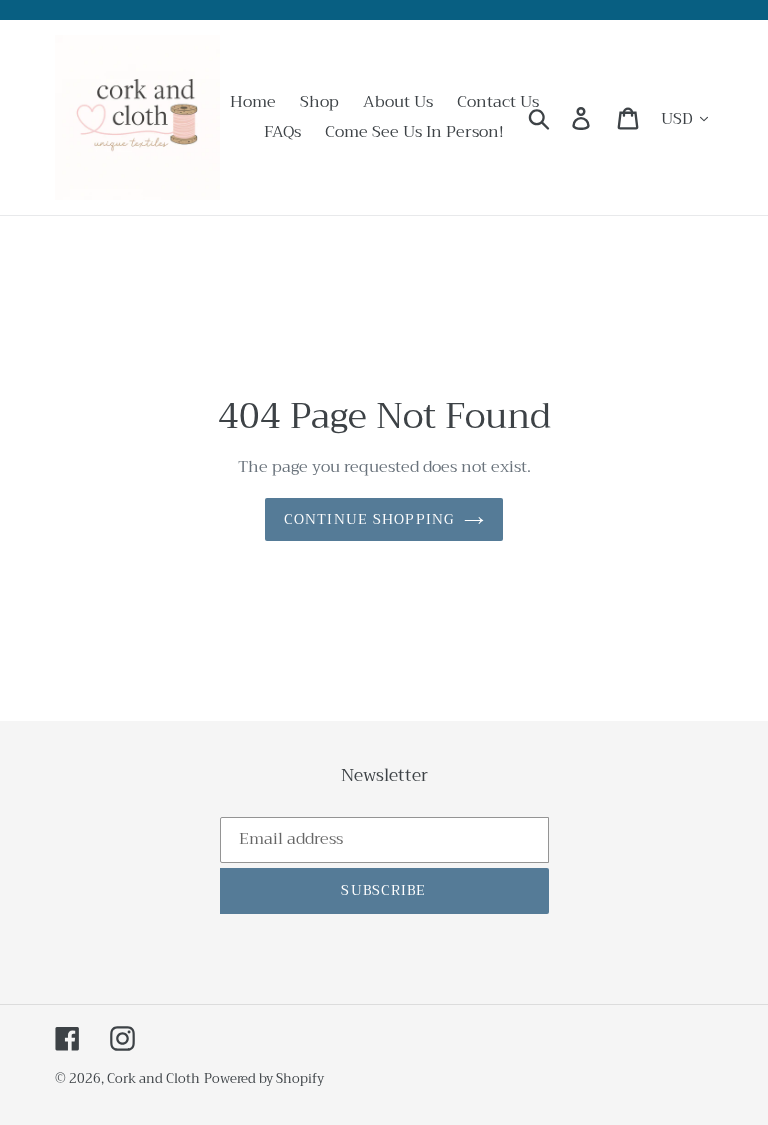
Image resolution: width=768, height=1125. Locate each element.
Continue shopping (369, 519)
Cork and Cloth (153, 1078)
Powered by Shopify (264, 1078)
